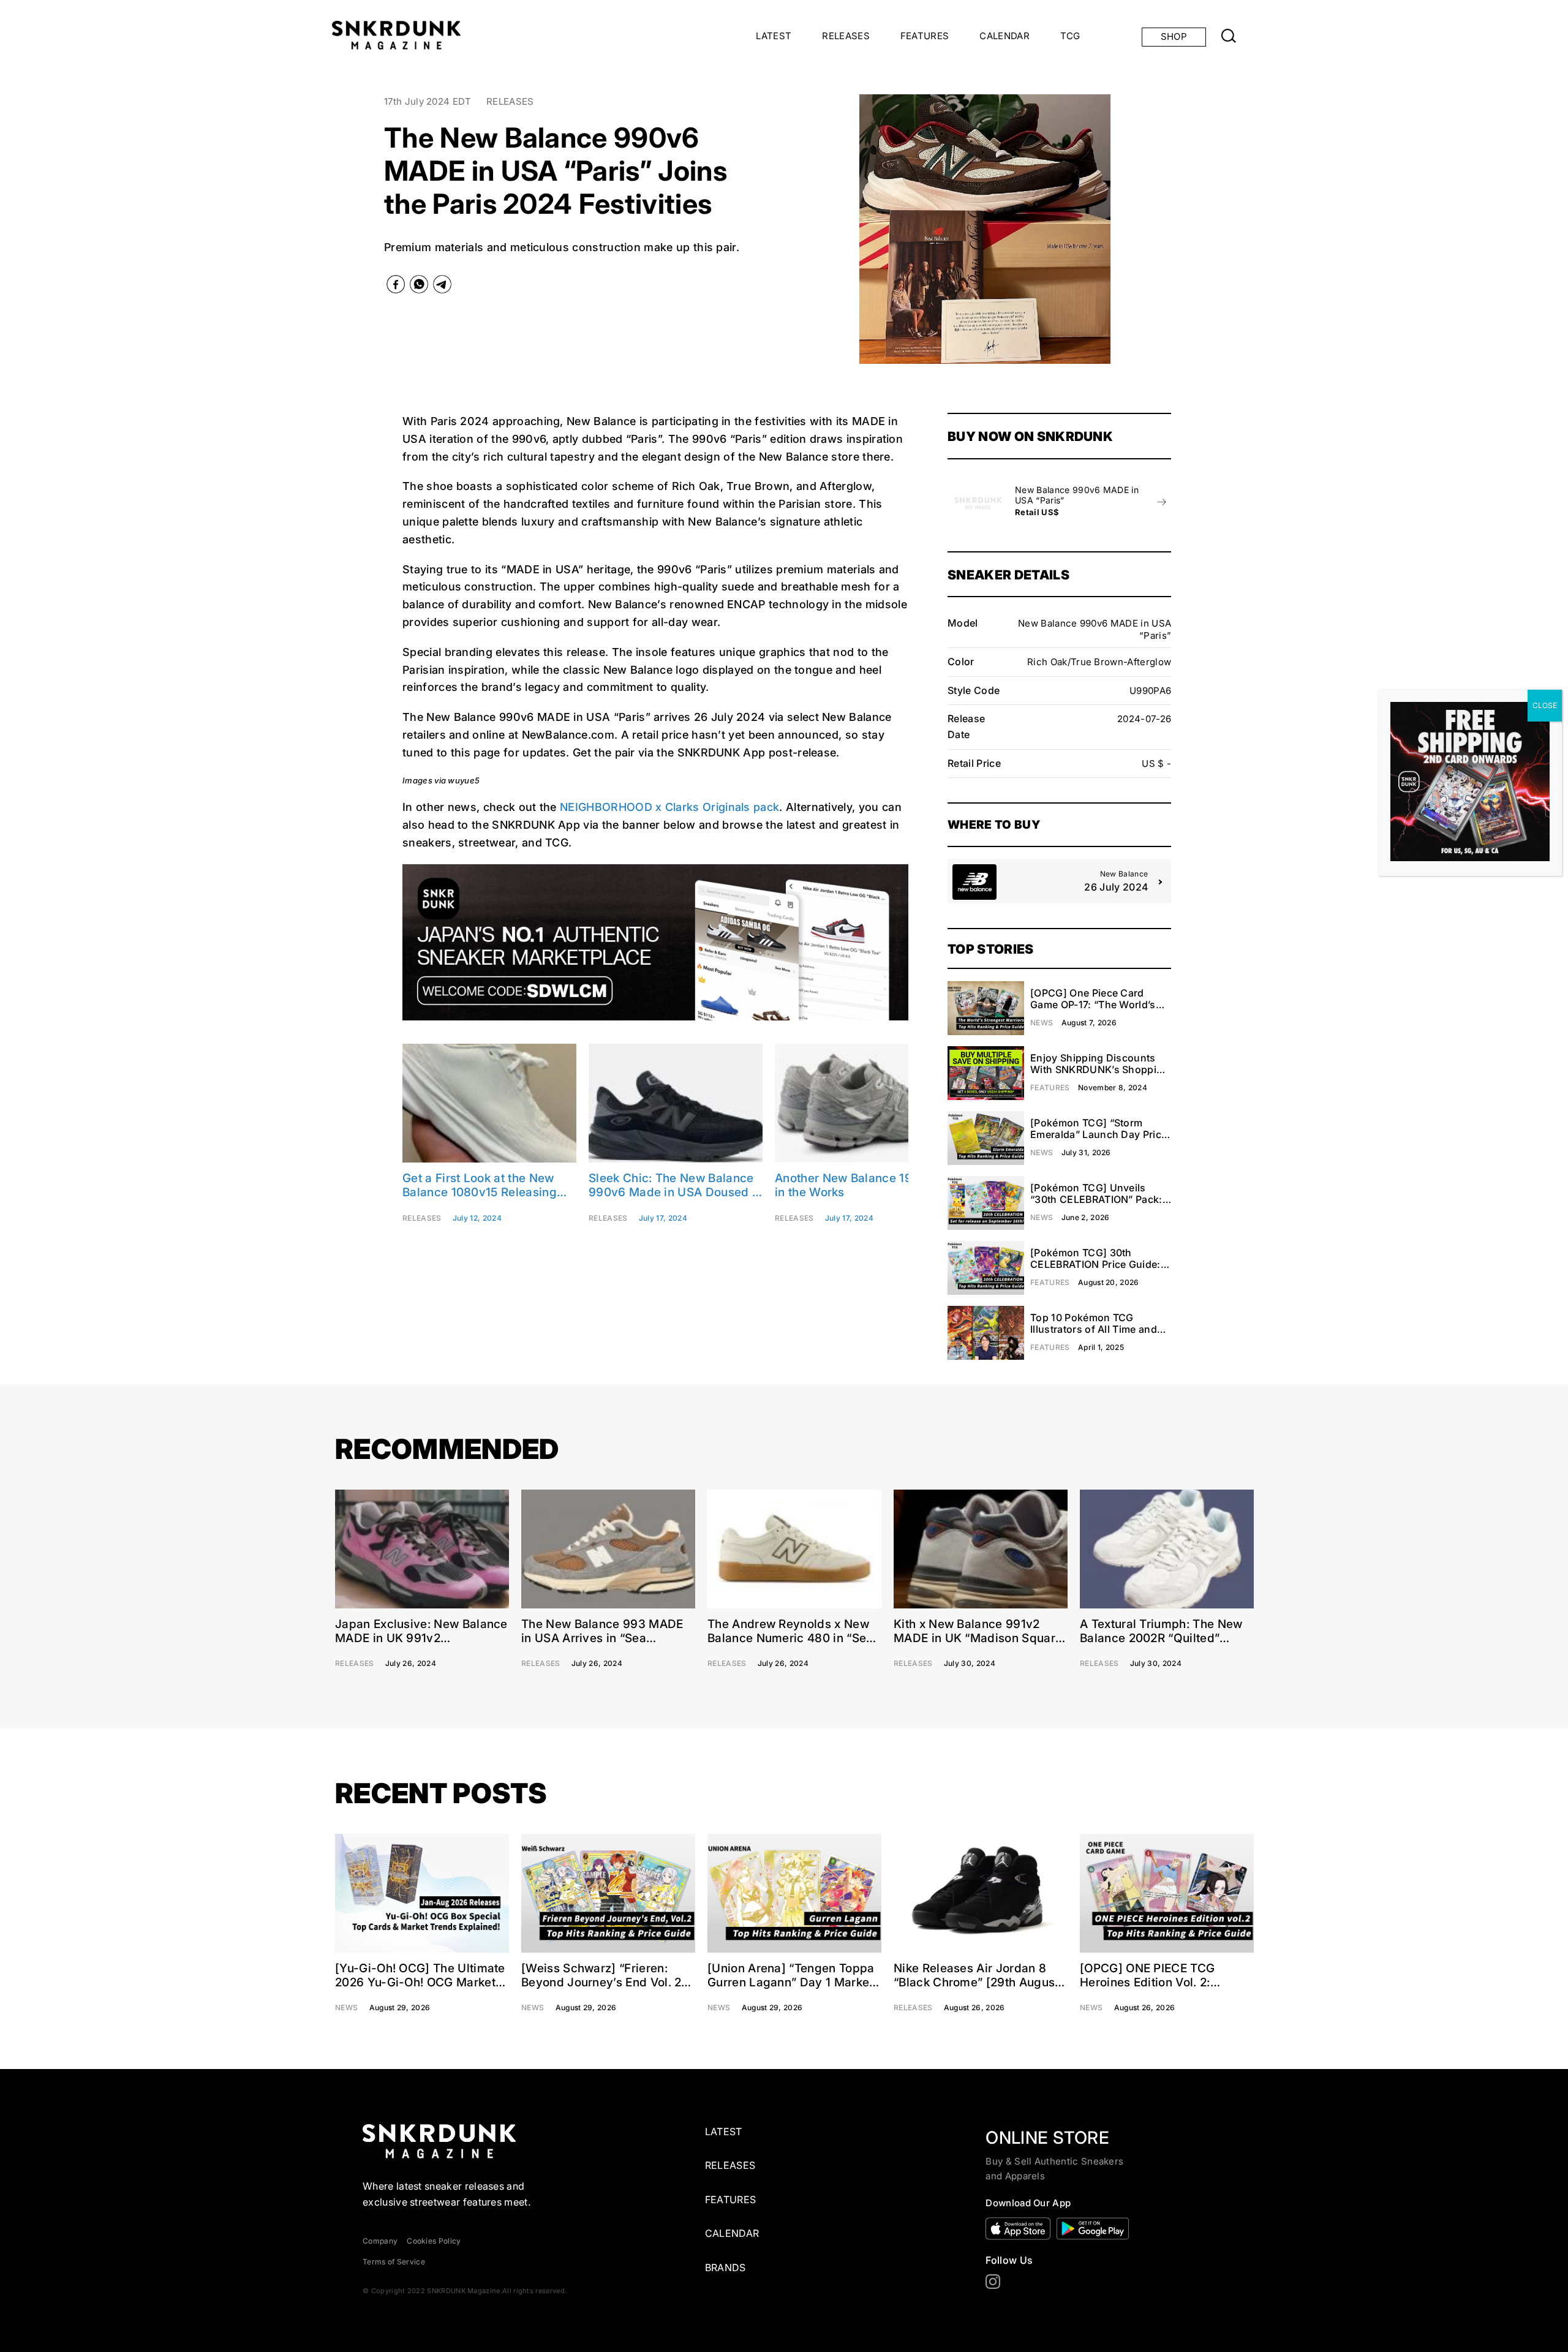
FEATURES (925, 36)
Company (380, 2241)
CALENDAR (1005, 36)
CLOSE (1545, 705)
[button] (800, 229)
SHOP (1174, 36)
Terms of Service (394, 2262)
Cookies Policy (434, 2241)
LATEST (774, 36)
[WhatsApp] (419, 287)
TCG (1070, 36)
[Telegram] (442, 287)
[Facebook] (396, 287)
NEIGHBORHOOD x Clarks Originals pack (669, 807)
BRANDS (726, 2267)
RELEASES (846, 36)
